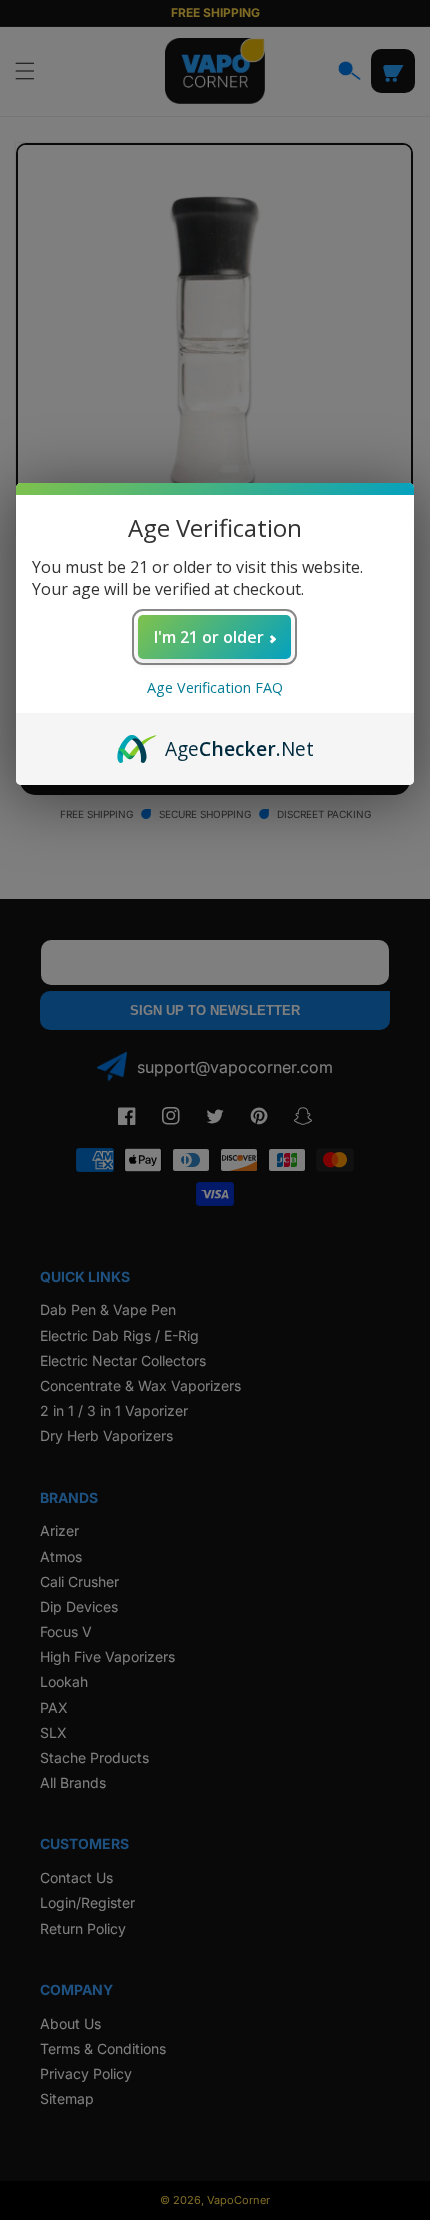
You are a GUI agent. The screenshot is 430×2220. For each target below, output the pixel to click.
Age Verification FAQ (215, 687)
